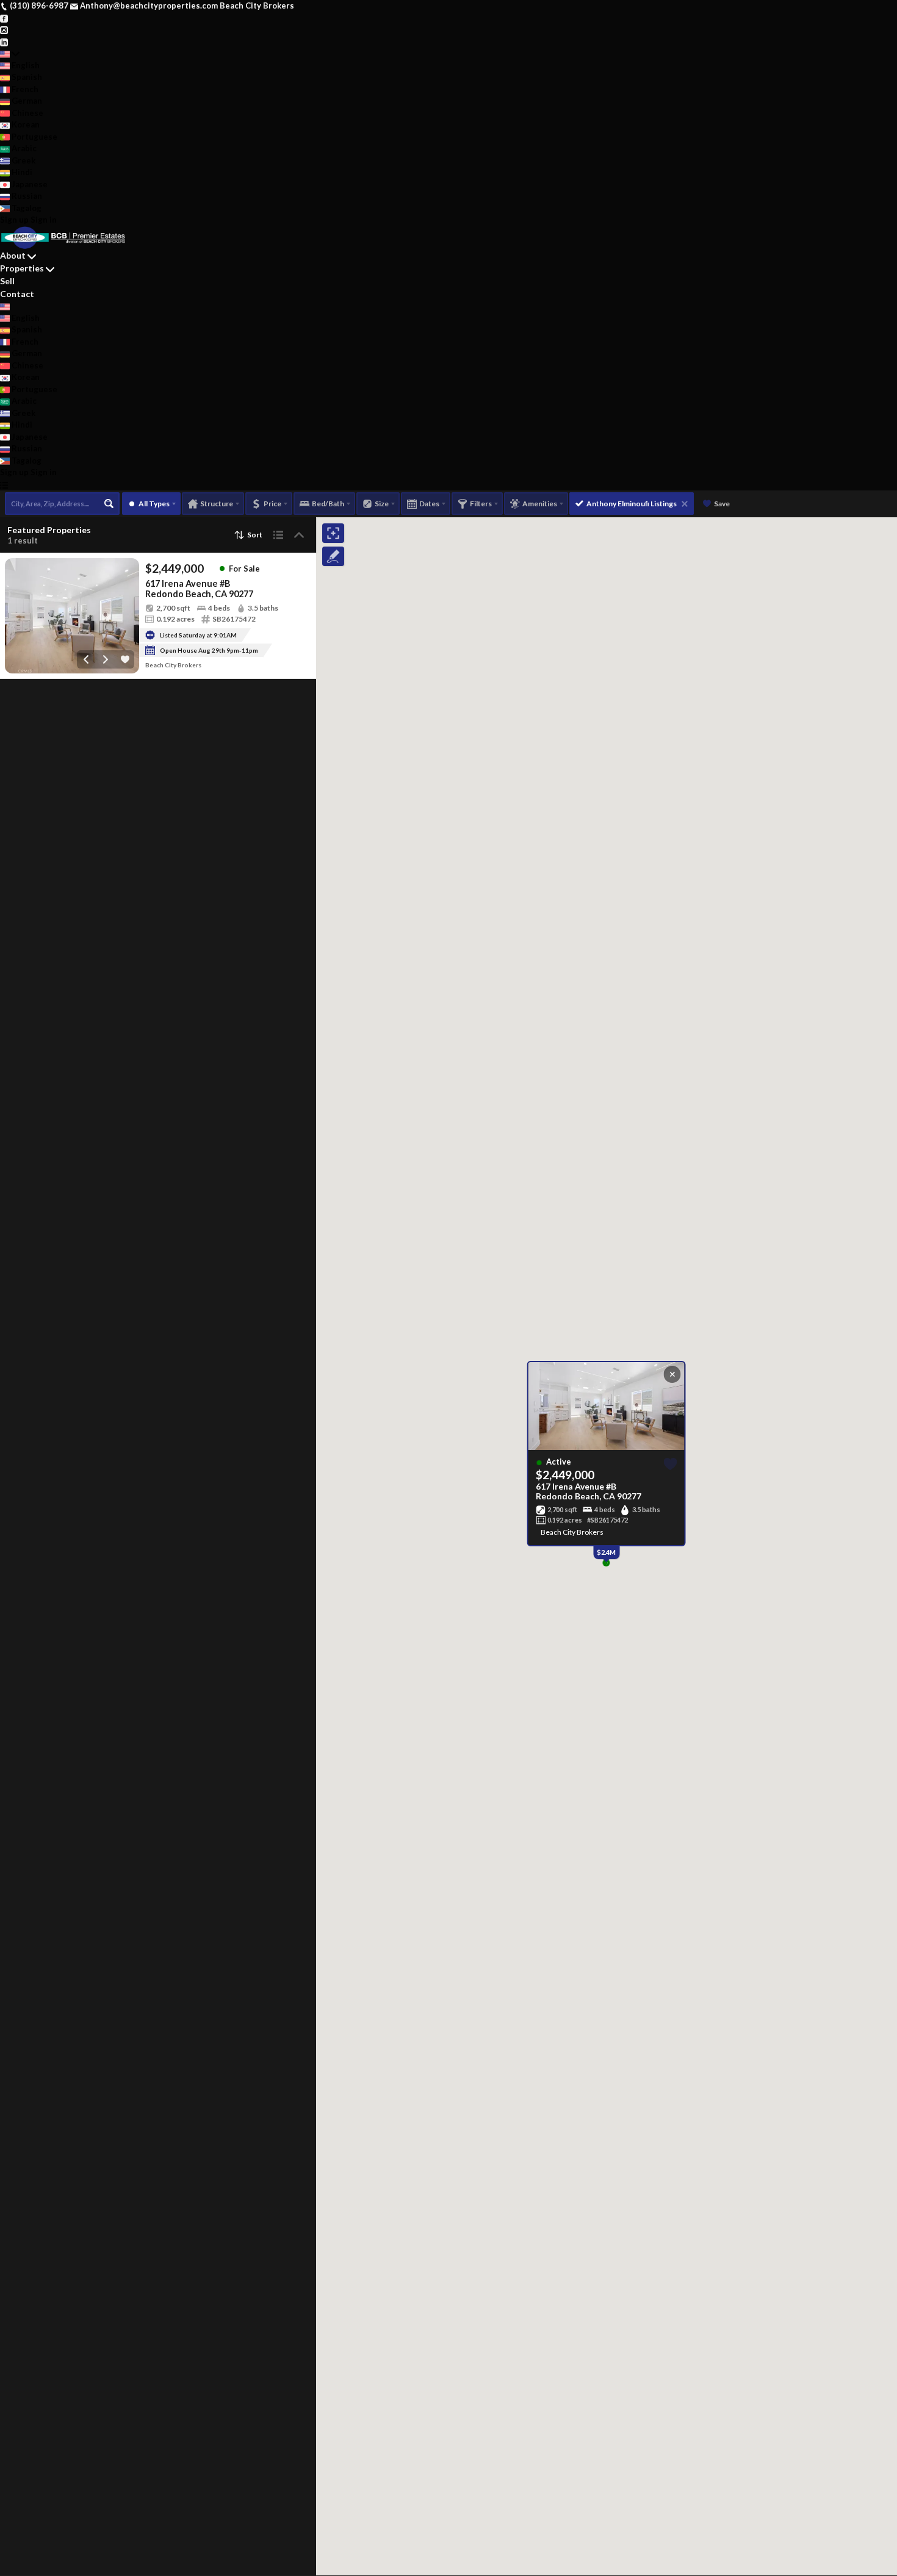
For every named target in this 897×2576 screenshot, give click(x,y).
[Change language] (10, 54)
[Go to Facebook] (4, 18)
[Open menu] (4, 485)
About (13, 255)
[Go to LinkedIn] (4, 41)
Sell (7, 281)
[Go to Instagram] (4, 29)
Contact (17, 294)
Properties (22, 268)
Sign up (14, 220)
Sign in (44, 220)
